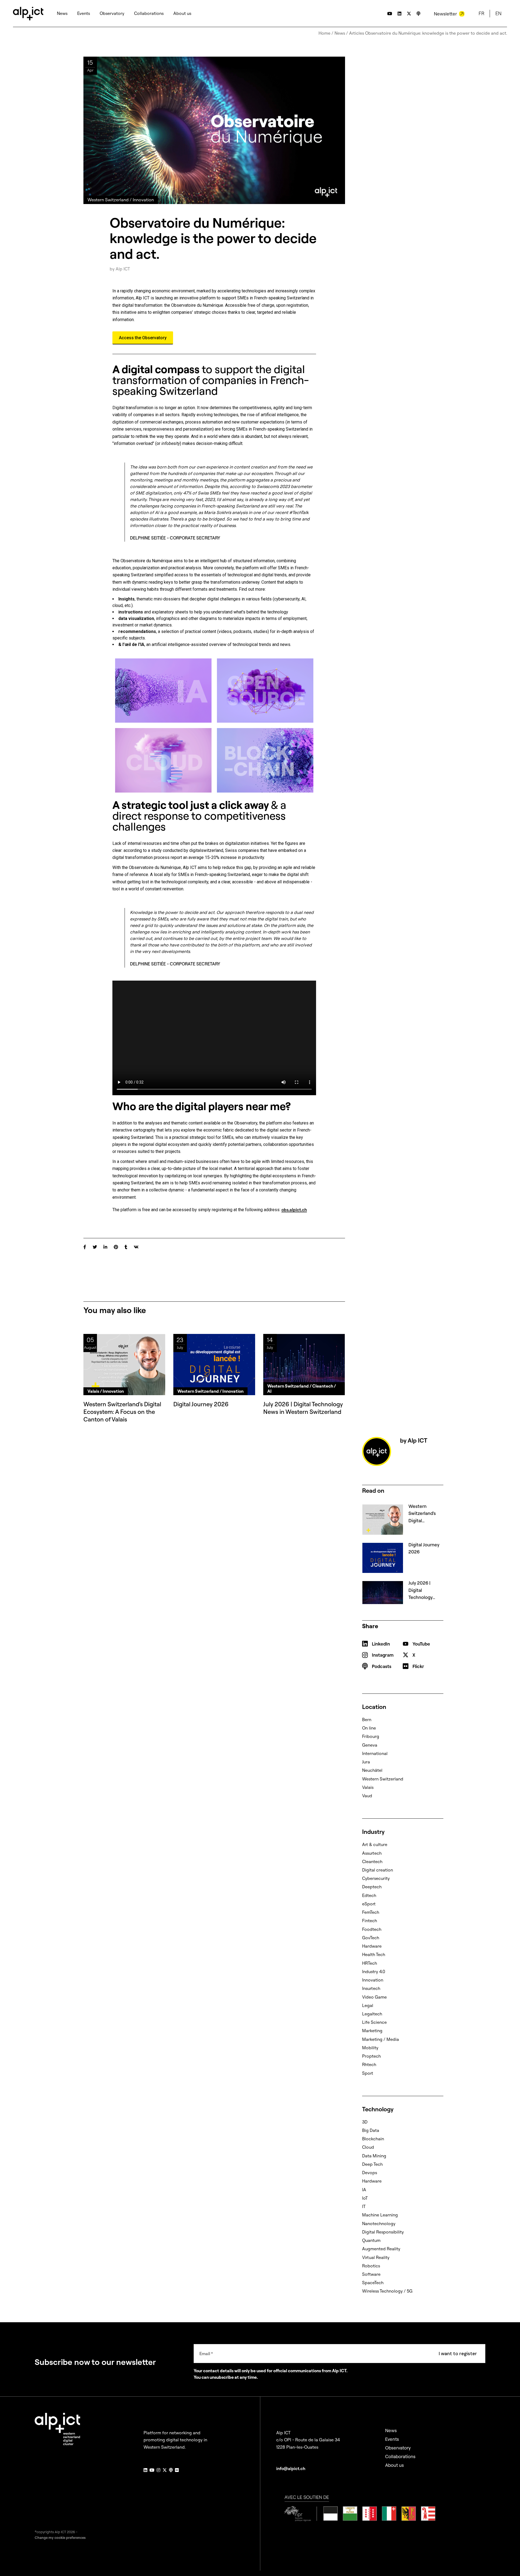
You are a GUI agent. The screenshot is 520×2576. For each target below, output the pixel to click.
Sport (368, 2073)
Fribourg (371, 1736)
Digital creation (378, 1870)
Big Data (371, 2130)
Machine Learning (380, 2215)
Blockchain (373, 2139)
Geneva (370, 1745)
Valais (368, 1787)
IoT (365, 2198)
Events (392, 2439)
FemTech (371, 1912)
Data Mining (374, 2156)
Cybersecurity (376, 1878)
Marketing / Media (381, 2039)
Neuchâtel (372, 1770)
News (340, 33)
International (375, 1753)
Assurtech (372, 1853)
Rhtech (369, 2064)
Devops (370, 2173)
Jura (366, 1762)
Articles (357, 33)
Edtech (369, 1895)
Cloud (368, 2147)
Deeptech (372, 1887)
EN (498, 13)
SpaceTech (373, 2283)
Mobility (370, 2048)
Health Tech (374, 1954)
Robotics (371, 2266)
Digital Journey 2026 (201, 1404)
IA (364, 2190)
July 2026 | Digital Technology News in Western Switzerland (303, 1408)
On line (369, 1728)
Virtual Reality (376, 2257)
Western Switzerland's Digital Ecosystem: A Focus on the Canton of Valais (122, 1412)
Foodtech (372, 1929)
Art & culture (375, 1844)
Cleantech (372, 1861)
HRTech (370, 1963)
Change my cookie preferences (60, 2538)
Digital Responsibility (383, 2232)
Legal (368, 2005)
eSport (369, 1904)
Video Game (374, 1997)
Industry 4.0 (374, 1971)
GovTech (371, 1938)
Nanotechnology (379, 2223)
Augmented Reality (381, 2249)
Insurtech (371, 1988)
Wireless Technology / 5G (387, 2291)
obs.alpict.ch (294, 1210)
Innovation (373, 1980)
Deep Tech (372, 2164)
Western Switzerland (383, 1779)
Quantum (371, 2240)
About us (394, 2465)
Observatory (398, 2448)
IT (364, 2206)
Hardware (372, 1946)
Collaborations (400, 2456)
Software (371, 2274)
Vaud (367, 1796)
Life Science (374, 2022)
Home (324, 33)
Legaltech (372, 2014)
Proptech (371, 2056)
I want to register (458, 2354)
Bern (367, 1720)
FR (481, 13)
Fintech (370, 1921)
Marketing (372, 2031)
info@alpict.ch (291, 2468)
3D (365, 2122)
